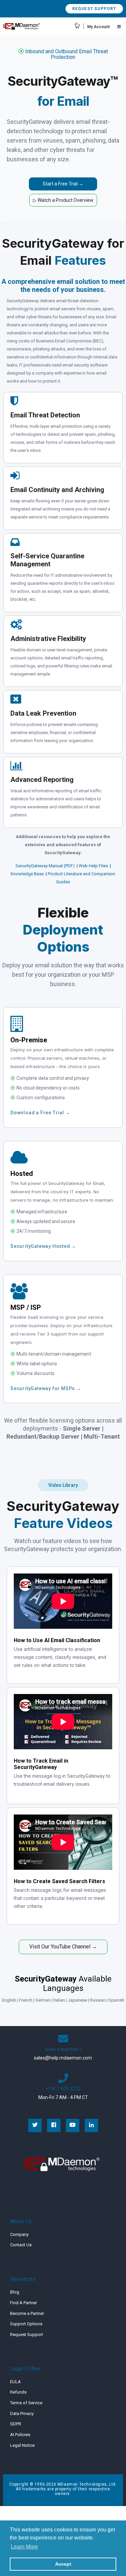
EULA (15, 2382)
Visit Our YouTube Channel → (63, 1947)
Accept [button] (63, 2564)
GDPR (16, 2424)
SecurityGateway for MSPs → (46, 1388)
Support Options (26, 2324)
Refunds (18, 2392)
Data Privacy (22, 2413)
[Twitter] (35, 2125)
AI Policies (20, 2435)
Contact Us (21, 2245)
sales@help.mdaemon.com (63, 2058)
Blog (15, 2292)
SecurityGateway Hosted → (43, 1246)
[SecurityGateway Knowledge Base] (45, 874)
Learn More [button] (24, 2547)
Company (19, 2234)
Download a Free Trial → (40, 1113)
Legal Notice (22, 2445)
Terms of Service (26, 2403)
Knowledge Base (27, 874)
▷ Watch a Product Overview (63, 200)
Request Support (94, 9)
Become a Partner (27, 2313)
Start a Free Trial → (63, 184)
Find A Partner (24, 2303)
